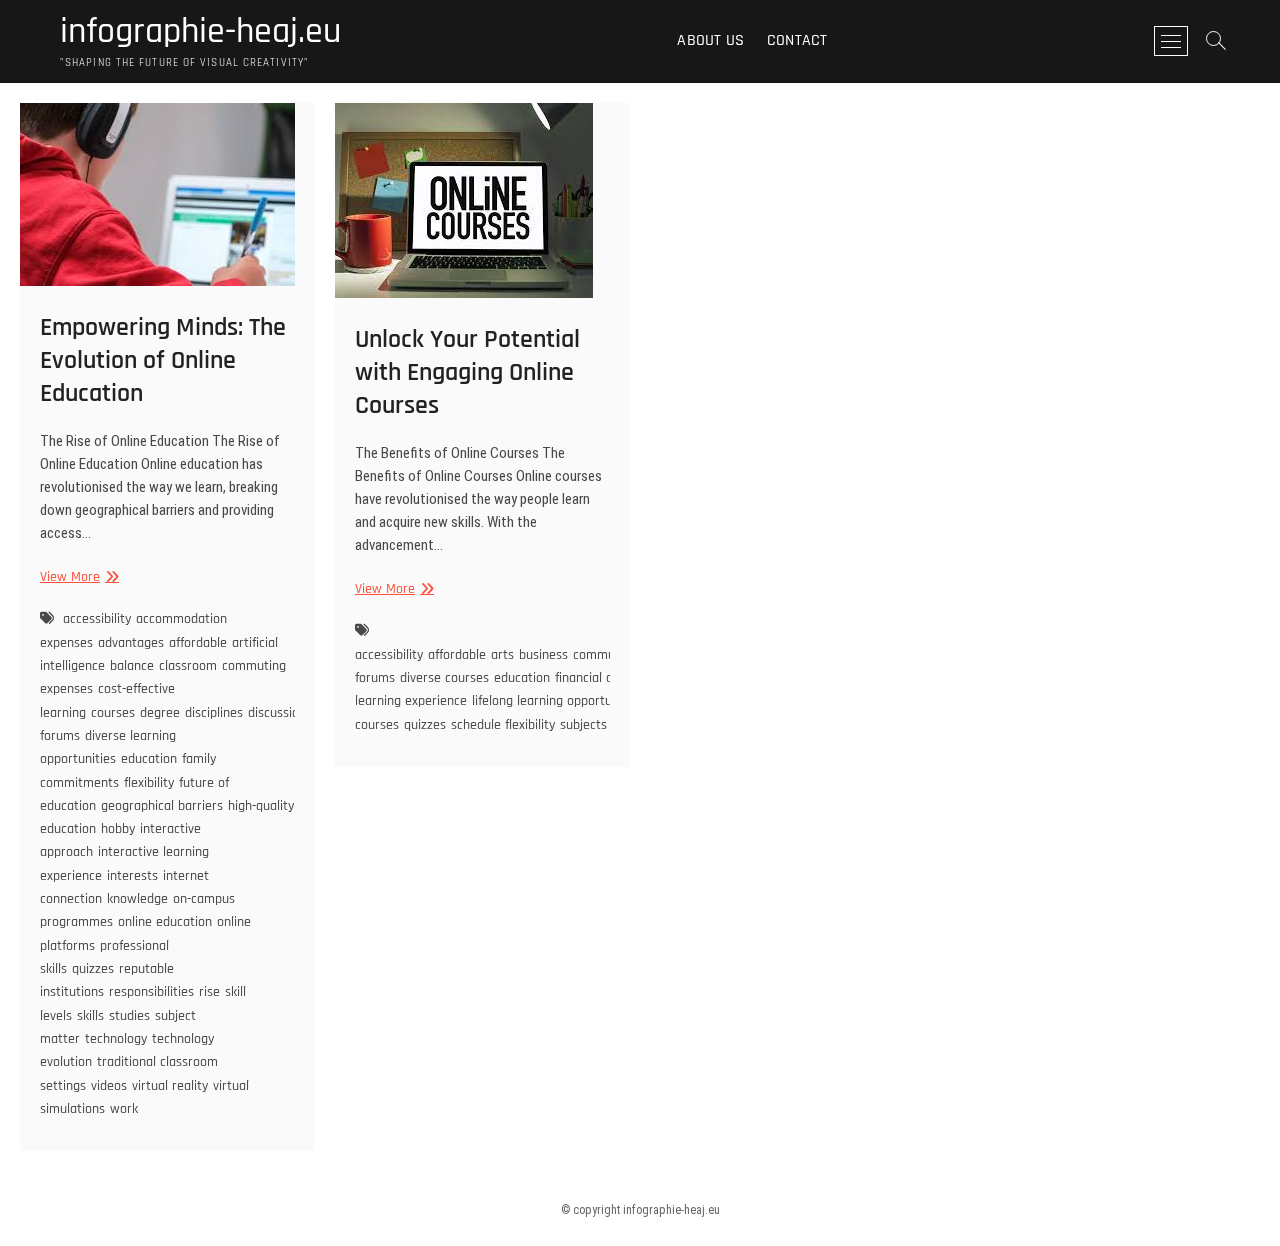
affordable (198, 643)
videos (109, 1086)
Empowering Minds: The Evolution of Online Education (163, 360)
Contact (797, 40)
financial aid (589, 678)
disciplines (214, 713)
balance (132, 666)
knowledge (137, 899)
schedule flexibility (503, 725)
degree (160, 713)
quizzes (93, 969)
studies (129, 1016)
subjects (583, 725)
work (124, 1109)
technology (116, 1039)
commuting (605, 655)
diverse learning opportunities (108, 747)
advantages (131, 643)
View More (77, 577)
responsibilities (151, 992)
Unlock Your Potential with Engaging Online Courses (467, 372)
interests (132, 876)
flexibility (149, 783)
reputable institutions (107, 980)
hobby (118, 829)
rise (209, 992)
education (149, 759)
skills (90, 1016)
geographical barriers (162, 806)
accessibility (97, 619)
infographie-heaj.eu (200, 32)
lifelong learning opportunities (557, 701)
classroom (188, 666)
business (543, 655)
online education (165, 922)
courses (113, 713)
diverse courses (444, 678)
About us (710, 40)
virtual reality (170, 1086)
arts (502, 655)
